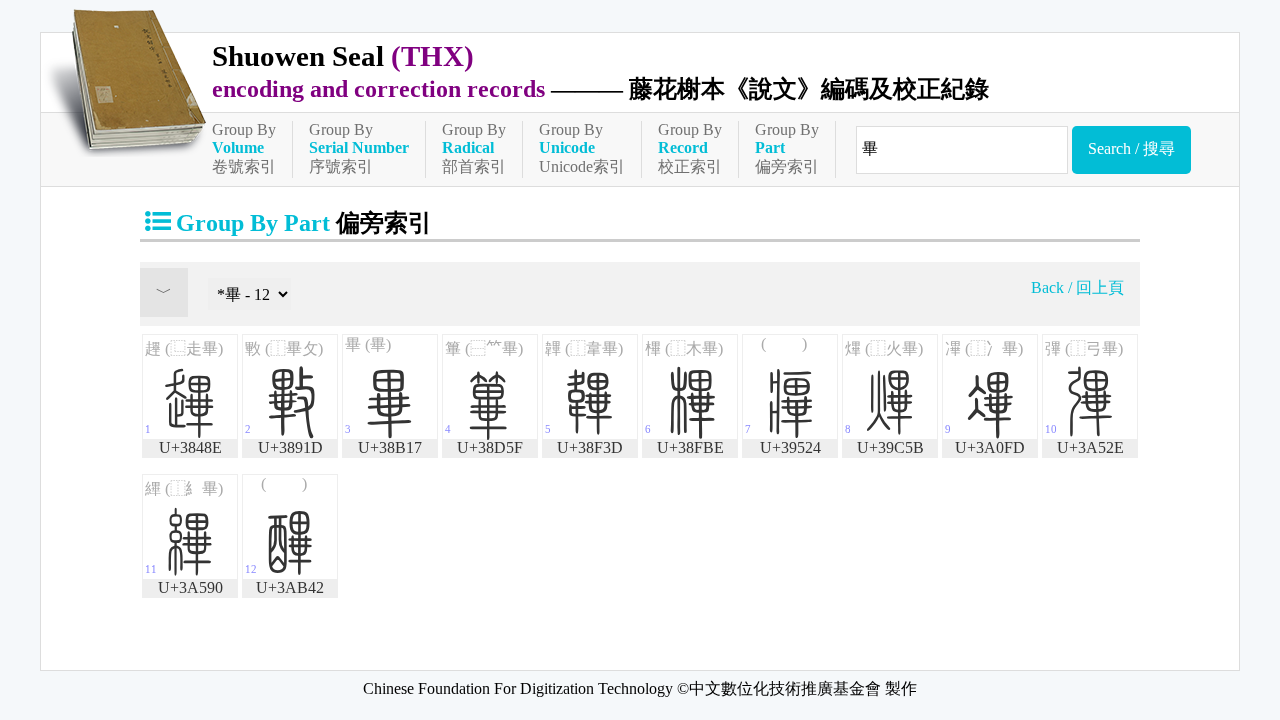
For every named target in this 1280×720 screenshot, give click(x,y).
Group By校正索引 (690, 148)
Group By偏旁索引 (787, 148)
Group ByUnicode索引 (582, 148)
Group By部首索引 (474, 148)
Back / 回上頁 (1077, 287)
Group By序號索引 (359, 148)
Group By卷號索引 (244, 148)
